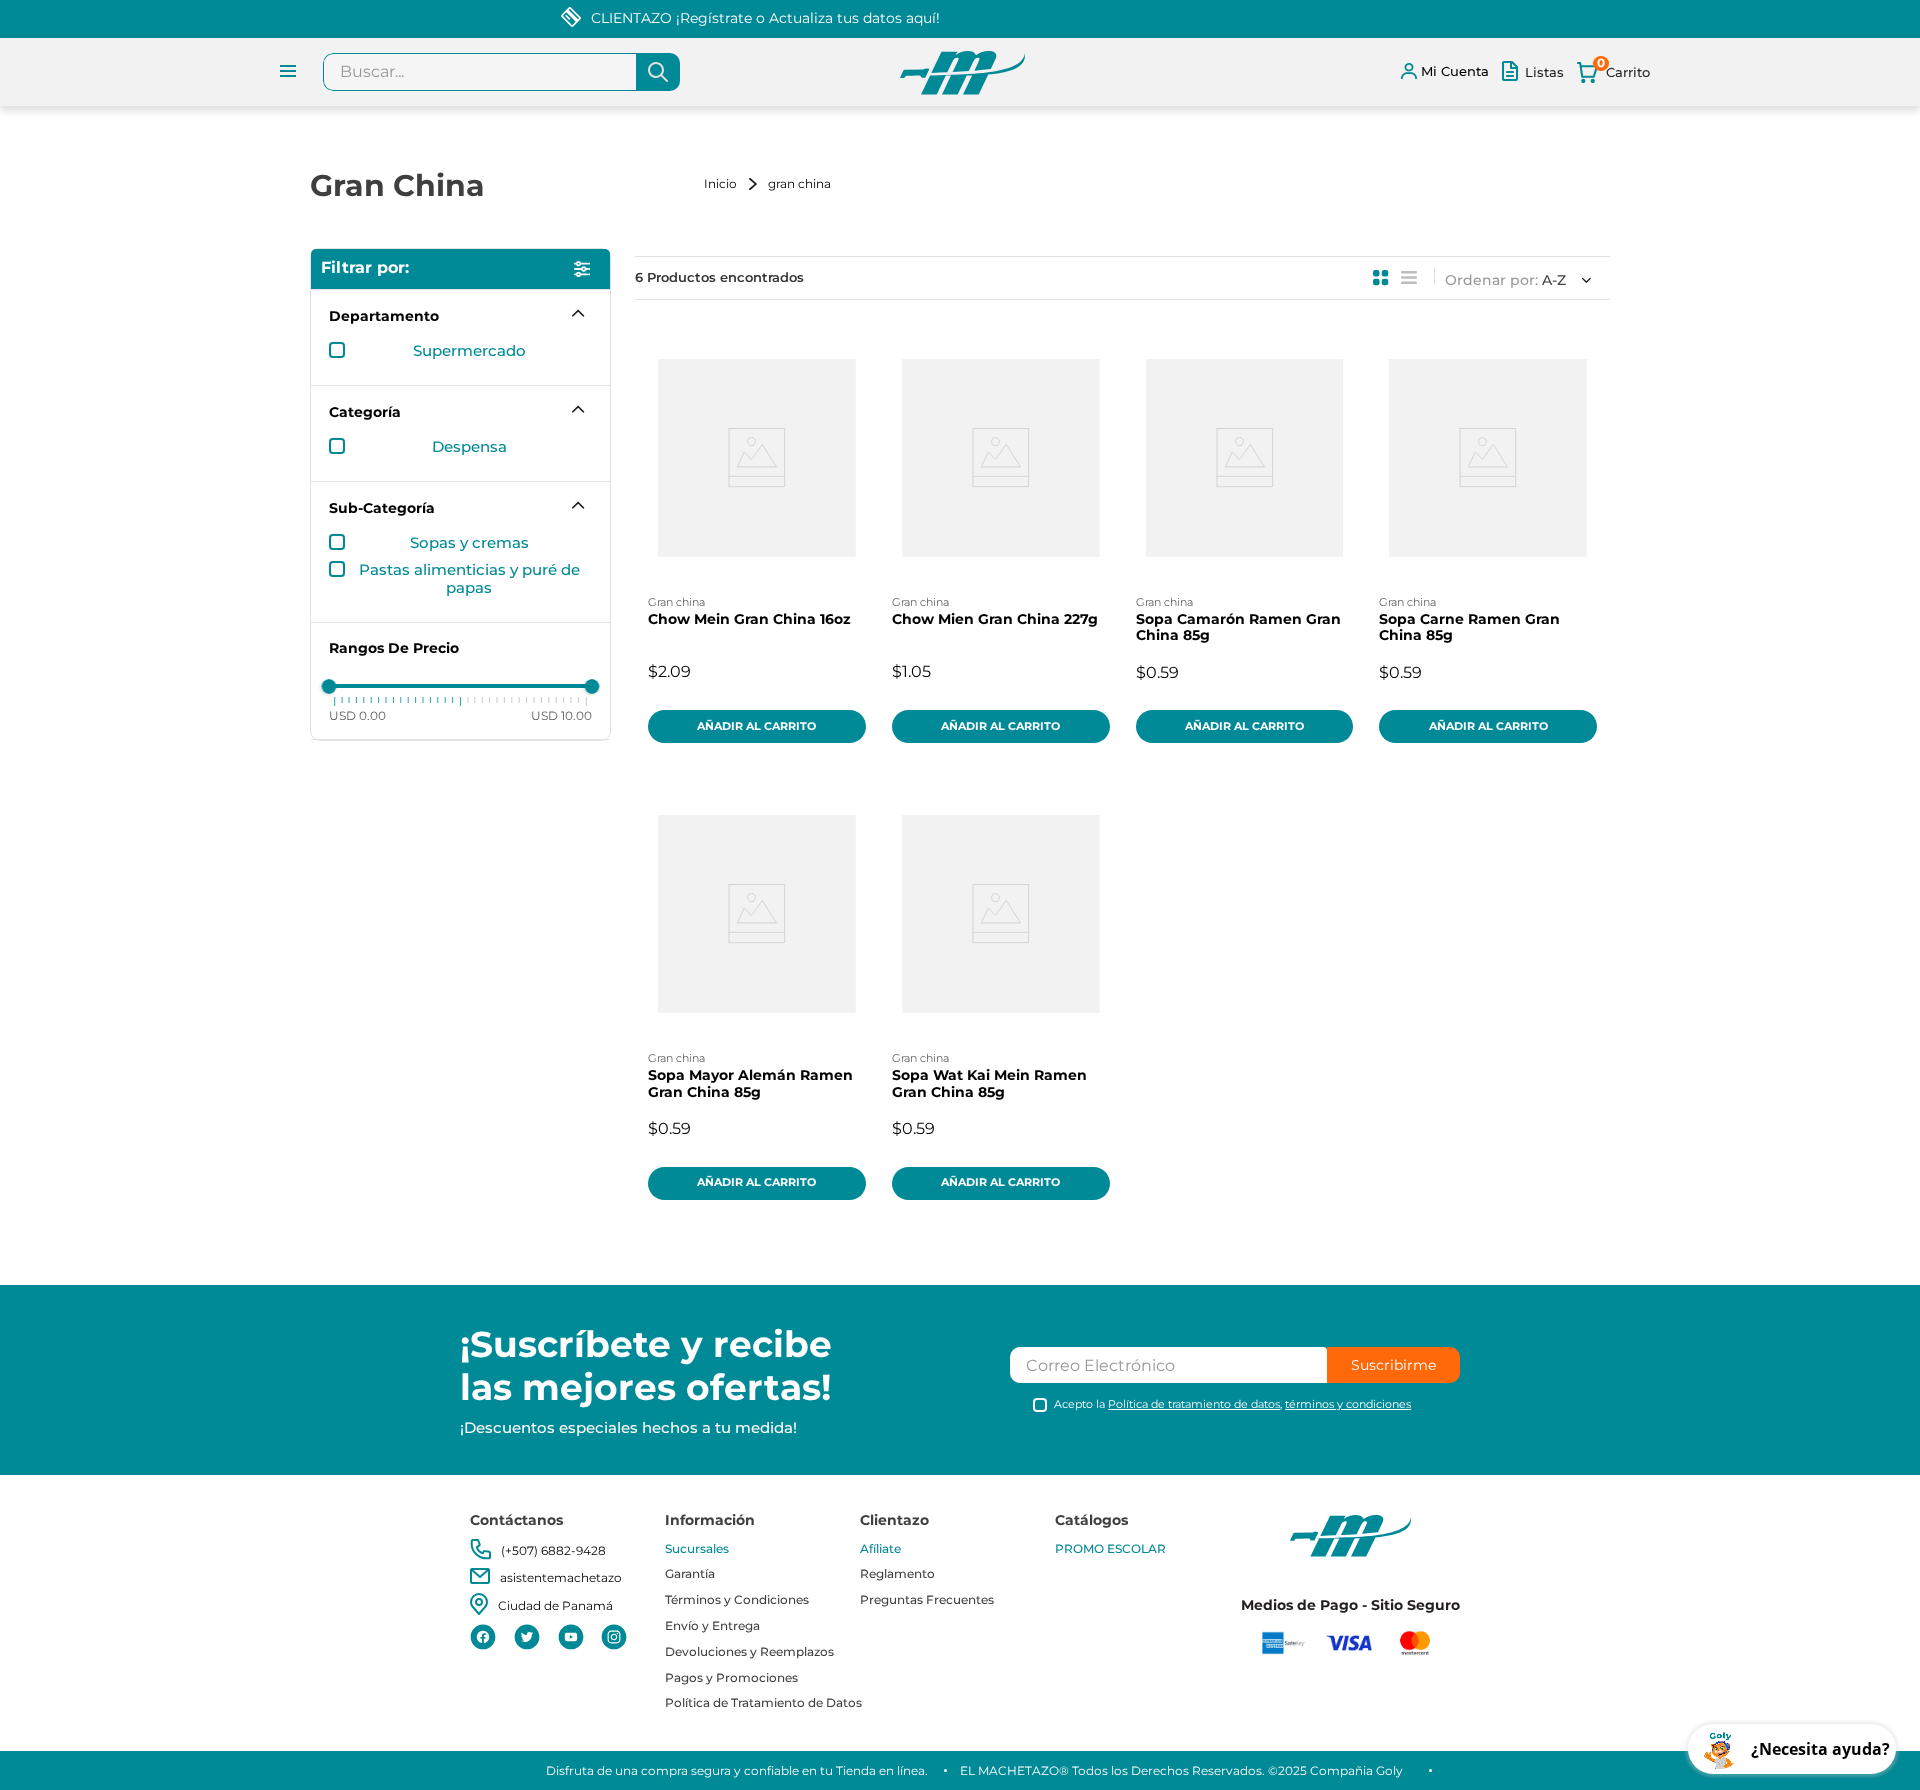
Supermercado (469, 351)
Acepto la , (1232, 1404)
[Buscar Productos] (658, 72)
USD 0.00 (357, 716)
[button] (460, 316)
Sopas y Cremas (469, 543)
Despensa (469, 447)
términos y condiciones (1348, 1404)
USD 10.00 (561, 716)
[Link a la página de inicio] (734, 183)
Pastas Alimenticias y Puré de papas (469, 579)
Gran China (799, 183)
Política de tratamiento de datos (1194, 1404)
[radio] (1381, 278)
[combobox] (501, 72)
